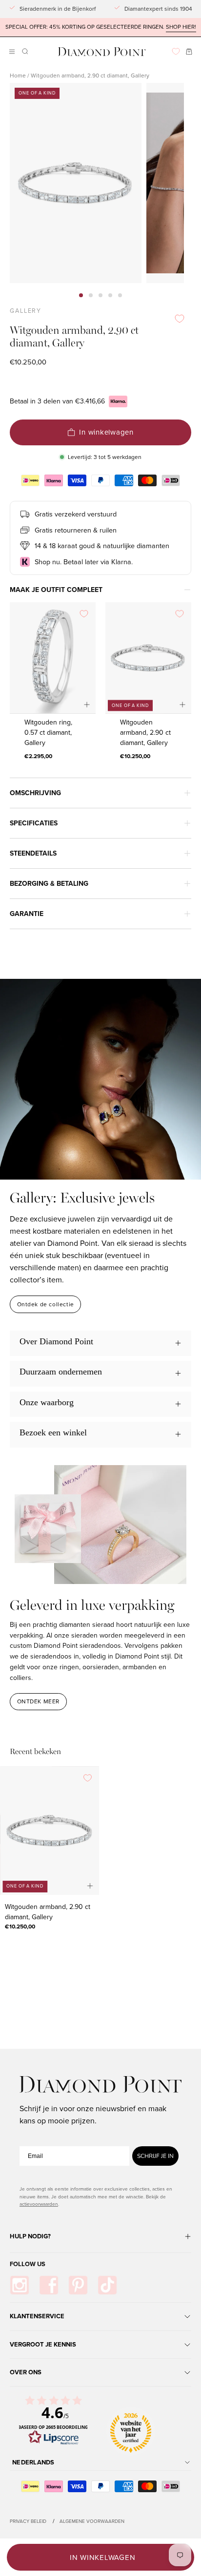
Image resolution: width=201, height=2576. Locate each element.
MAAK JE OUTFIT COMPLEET (56, 590)
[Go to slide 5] (120, 295)
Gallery (26, 311)
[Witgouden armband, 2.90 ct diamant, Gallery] (148, 658)
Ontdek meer (39, 1701)
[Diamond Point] (102, 52)
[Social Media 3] (78, 2285)
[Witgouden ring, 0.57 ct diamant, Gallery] (53, 658)
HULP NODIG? (30, 2236)
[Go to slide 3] (100, 295)
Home (18, 76)
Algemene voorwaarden (92, 2521)
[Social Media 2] (49, 2285)
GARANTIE (27, 914)
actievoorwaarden (39, 2204)
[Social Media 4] (107, 2285)
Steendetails (33, 853)
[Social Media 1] (20, 2285)
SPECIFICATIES (34, 823)
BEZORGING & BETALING (49, 884)
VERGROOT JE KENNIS (43, 2344)
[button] (24, 51)
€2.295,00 (38, 756)
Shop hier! (181, 27)
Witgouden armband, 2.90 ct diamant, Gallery (145, 733)
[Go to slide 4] (110, 295)
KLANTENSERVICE (37, 2316)
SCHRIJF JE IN (155, 2156)
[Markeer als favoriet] (180, 319)
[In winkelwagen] (87, 705)
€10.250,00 (135, 756)
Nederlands (33, 2462)
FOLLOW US (28, 2264)
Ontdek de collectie (46, 1304)
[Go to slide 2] (91, 295)
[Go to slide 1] (81, 295)
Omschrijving (35, 793)
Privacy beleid (28, 2521)
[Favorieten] (176, 51)
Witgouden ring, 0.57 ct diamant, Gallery (48, 733)
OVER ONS (26, 2372)
